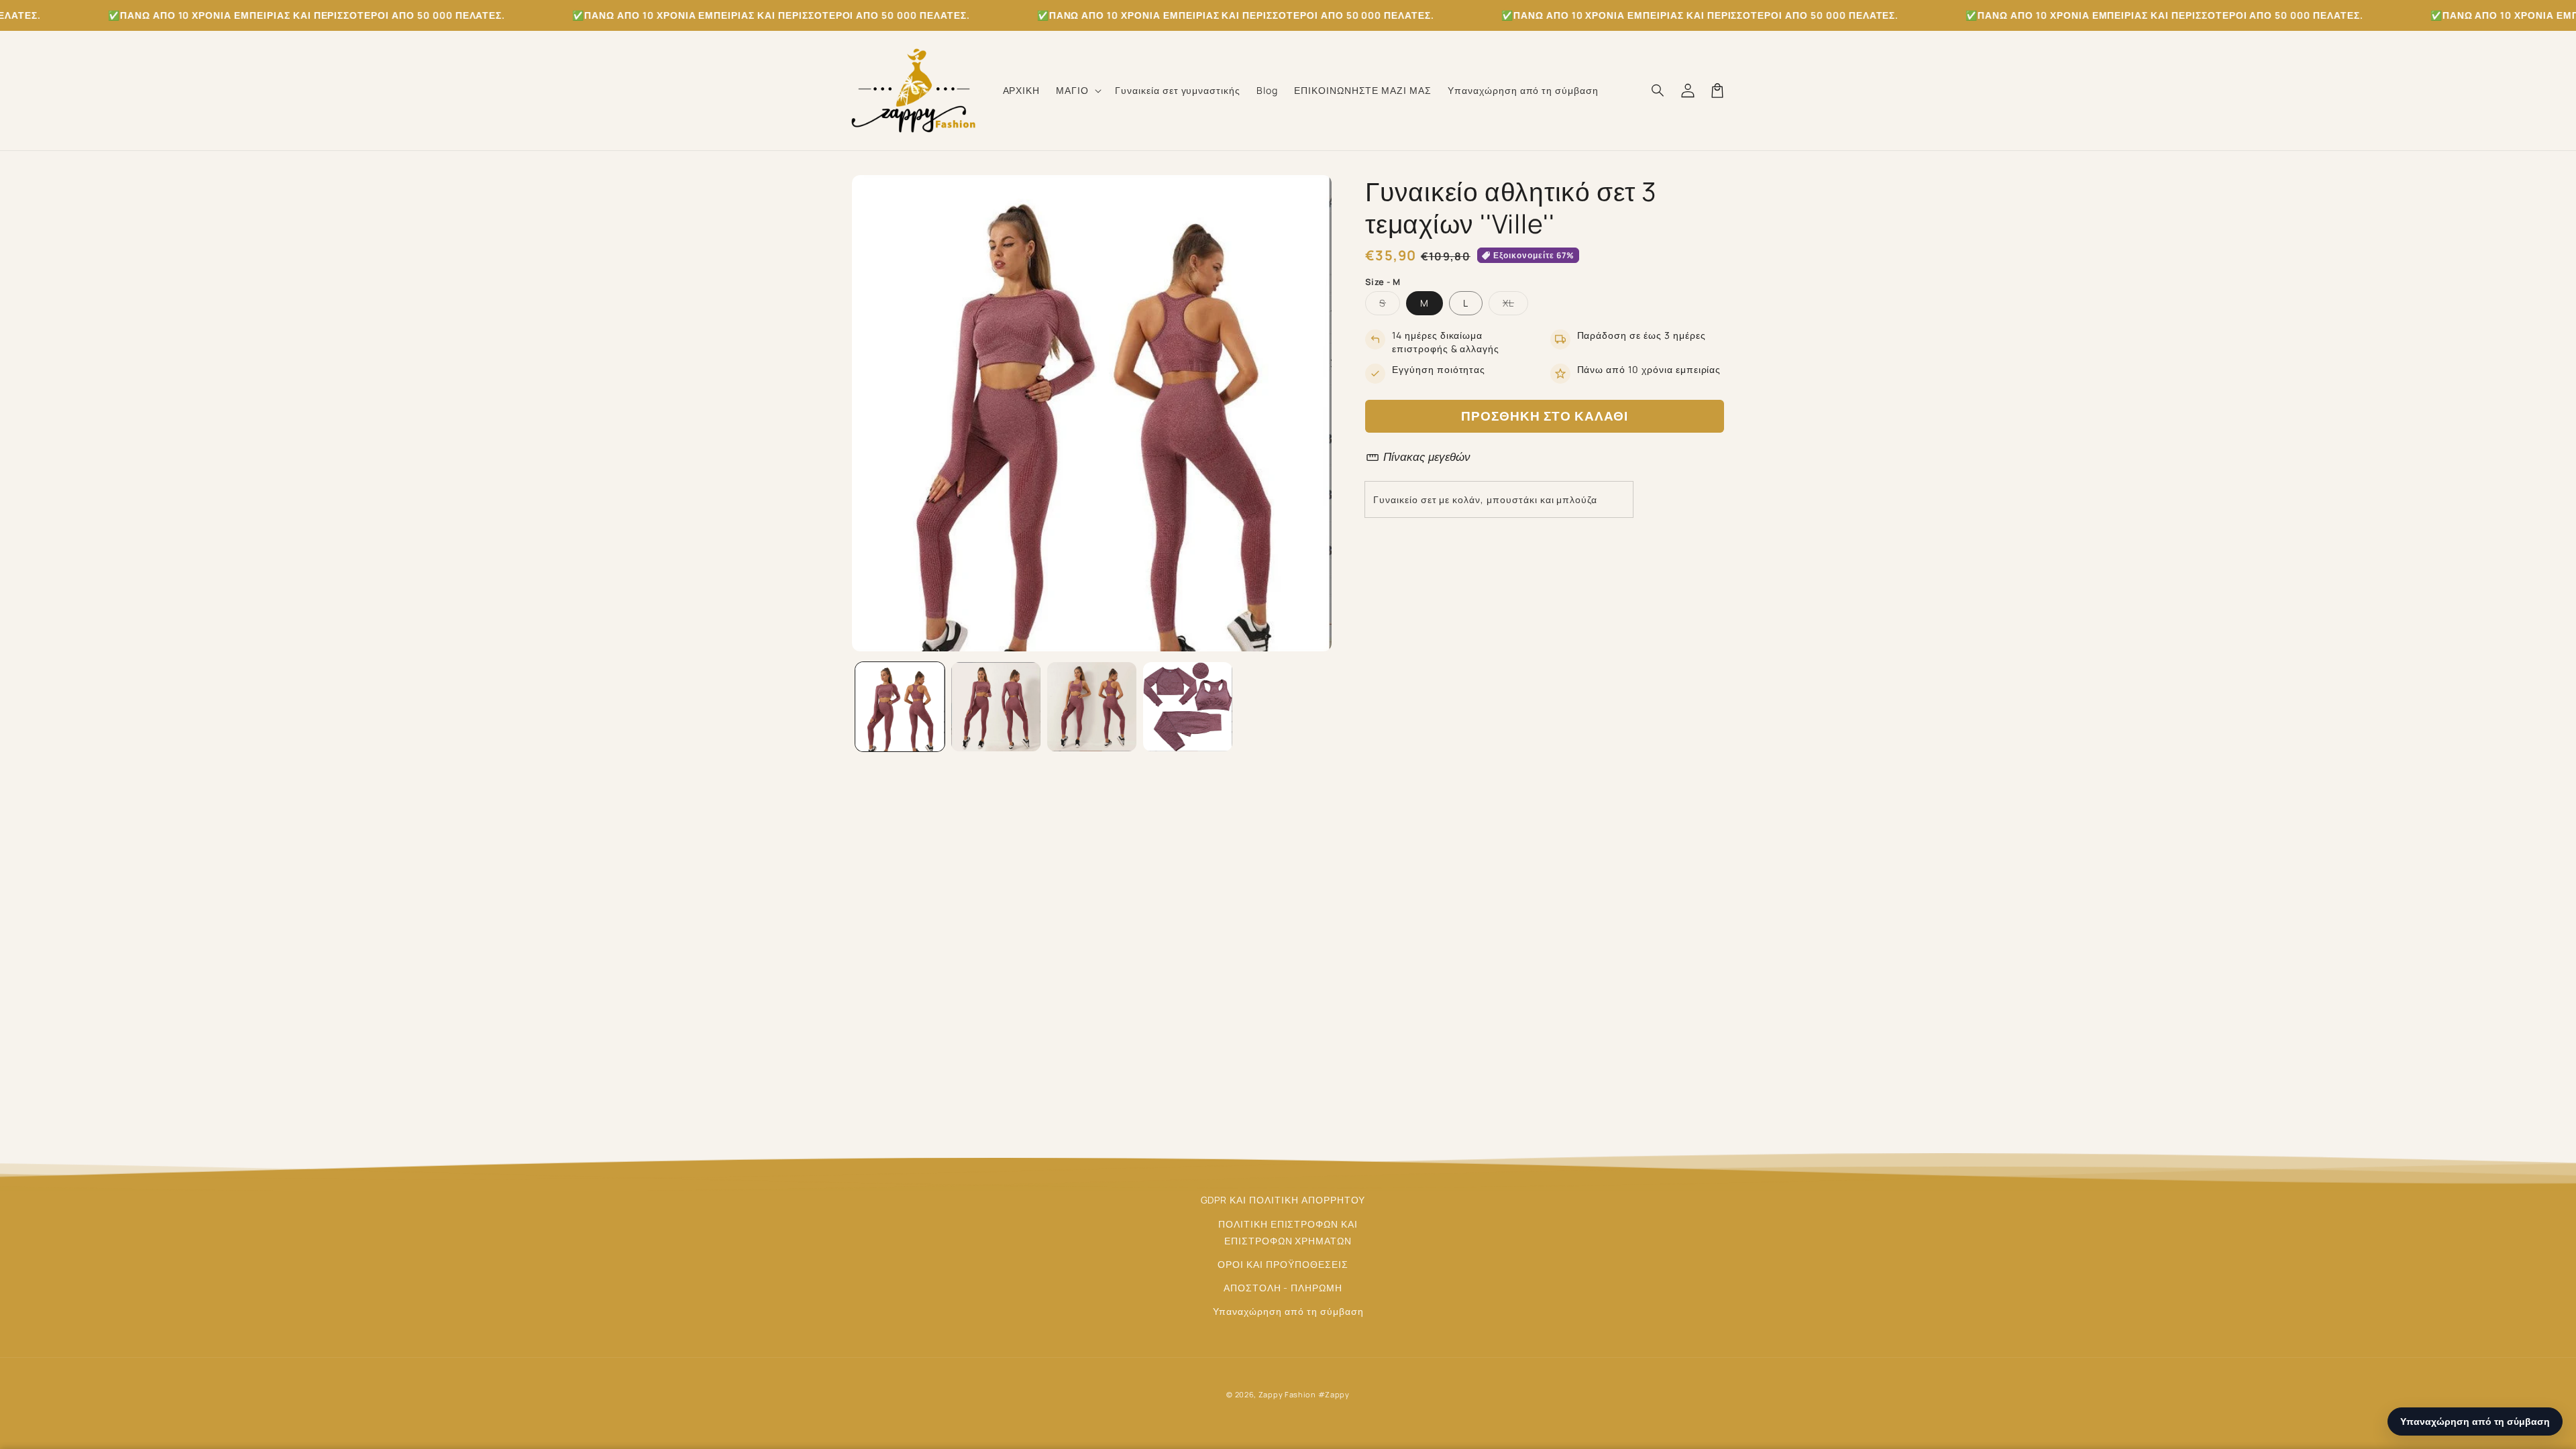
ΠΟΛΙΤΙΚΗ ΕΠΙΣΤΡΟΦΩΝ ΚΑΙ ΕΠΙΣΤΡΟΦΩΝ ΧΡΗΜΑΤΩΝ (1288, 1232)
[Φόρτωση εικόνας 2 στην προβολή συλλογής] (996, 707)
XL (1515, 306)
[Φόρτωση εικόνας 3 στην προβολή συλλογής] (1092, 707)
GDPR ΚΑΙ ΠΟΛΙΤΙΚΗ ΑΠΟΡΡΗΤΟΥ (1283, 1200)
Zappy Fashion (1287, 1394)
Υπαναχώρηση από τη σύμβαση (1288, 1311)
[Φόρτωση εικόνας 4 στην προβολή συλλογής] (1188, 707)
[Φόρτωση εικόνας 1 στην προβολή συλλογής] (900, 707)
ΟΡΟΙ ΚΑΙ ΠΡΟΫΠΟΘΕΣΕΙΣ (1283, 1264)
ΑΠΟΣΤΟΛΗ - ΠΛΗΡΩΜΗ (1283, 1288)
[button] (1077, 91)
